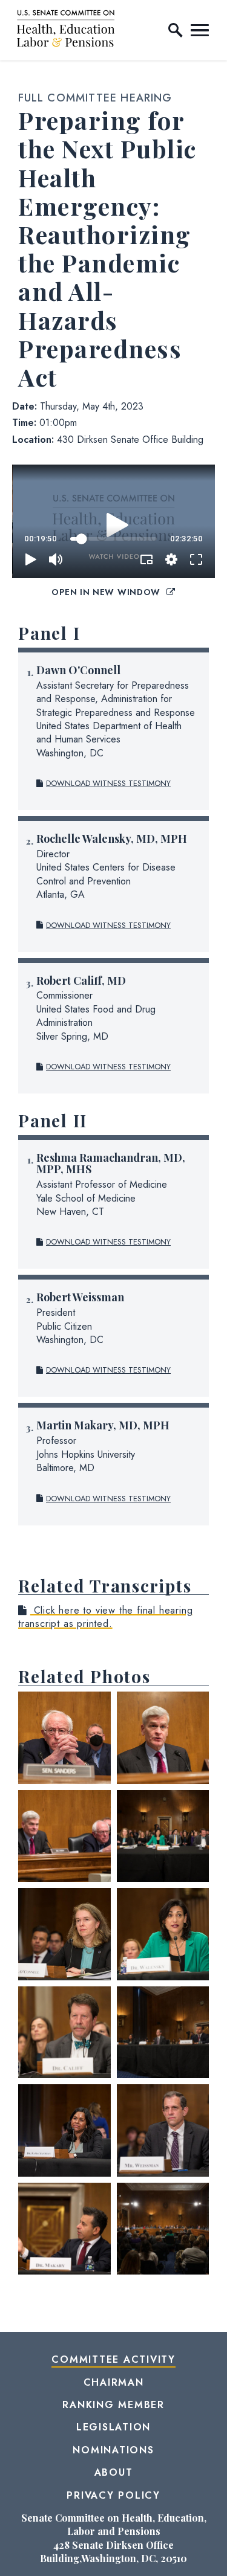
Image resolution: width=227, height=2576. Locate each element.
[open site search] (176, 30)
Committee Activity (113, 2359)
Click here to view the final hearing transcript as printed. (105, 1617)
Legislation (113, 2427)
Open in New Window (107, 592)
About (114, 2472)
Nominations (113, 2450)
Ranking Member (113, 2405)
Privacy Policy (113, 2495)
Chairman (114, 2382)
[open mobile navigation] (200, 30)
